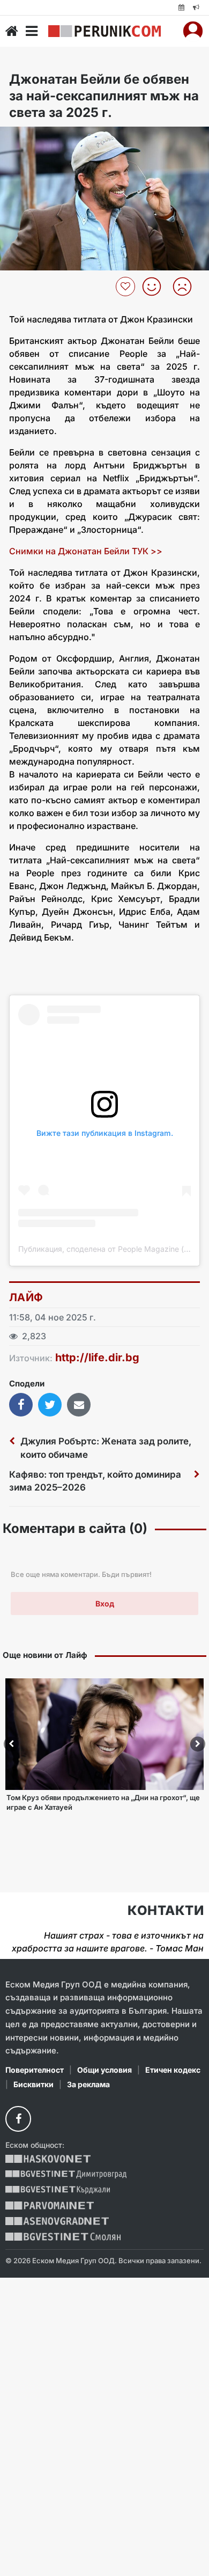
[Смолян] (63, 2237)
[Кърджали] (58, 2190)
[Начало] (12, 31)
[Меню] (32, 31)
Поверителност (35, 2070)
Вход (105, 1603)
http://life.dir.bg (97, 1357)
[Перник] (104, 31)
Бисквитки (33, 2084)
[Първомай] (50, 2206)
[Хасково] (48, 2159)
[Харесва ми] (156, 287)
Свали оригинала (38, 138)
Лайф (26, 1297)
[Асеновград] (57, 2221)
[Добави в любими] (127, 287)
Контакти (166, 1911)
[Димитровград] (66, 2174)
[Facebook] (18, 2119)
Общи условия (104, 2070)
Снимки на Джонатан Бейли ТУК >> (87, 551)
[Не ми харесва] (186, 287)
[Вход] (193, 31)
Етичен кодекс (173, 2070)
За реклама (88, 2084)
